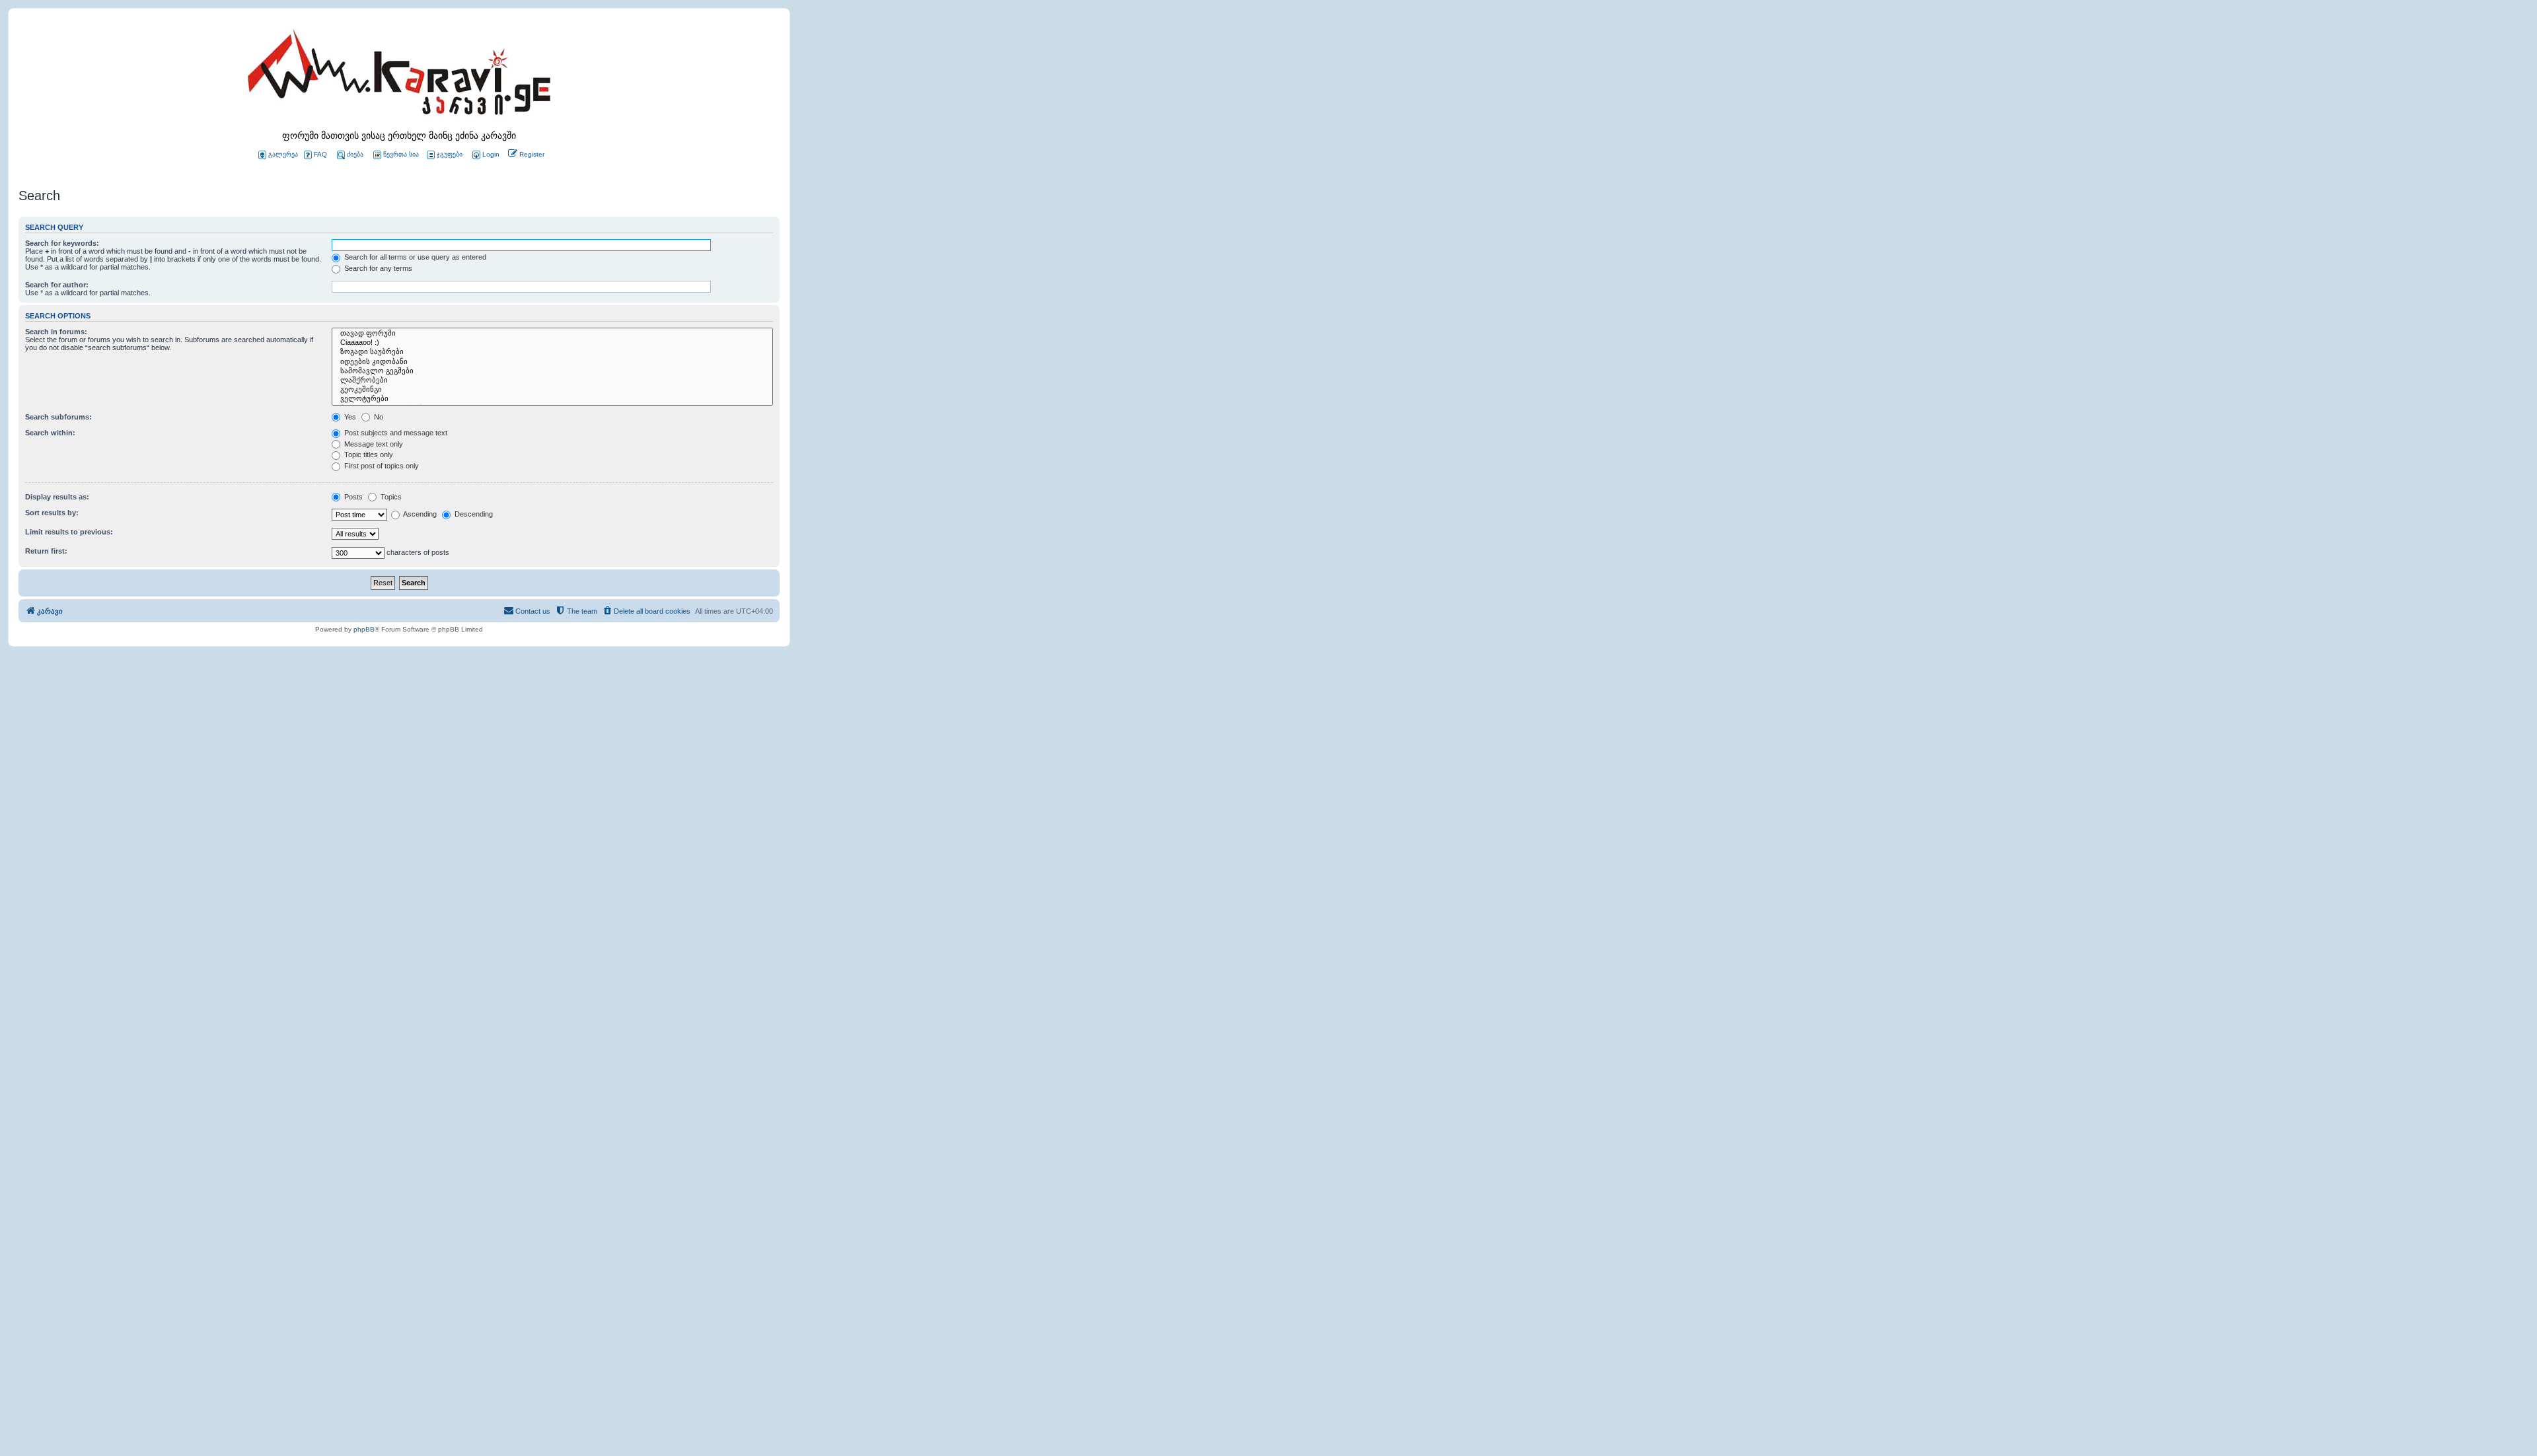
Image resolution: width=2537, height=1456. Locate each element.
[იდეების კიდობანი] (552, 362)
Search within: (50, 433)
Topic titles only (368, 455)
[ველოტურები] (552, 399)
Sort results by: (52, 513)
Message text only (373, 444)
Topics (390, 497)
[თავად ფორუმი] (552, 334)
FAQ (320, 154)
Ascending (419, 514)
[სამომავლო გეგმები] (552, 371)
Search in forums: (56, 332)
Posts (352, 497)
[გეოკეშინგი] (552, 390)
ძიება (355, 154)
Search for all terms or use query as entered (414, 257)
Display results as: (57, 497)
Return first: (46, 551)
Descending (473, 514)
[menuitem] (485, 155)
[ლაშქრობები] (552, 381)
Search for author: (57, 285)
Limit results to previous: (69, 532)
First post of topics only (381, 466)
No (378, 417)
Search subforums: (58, 417)
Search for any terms (377, 268)
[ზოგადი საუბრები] (552, 352)
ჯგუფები (450, 154)
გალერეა (283, 154)
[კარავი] (399, 76)
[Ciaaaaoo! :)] (552, 343)
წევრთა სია (401, 154)
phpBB (364, 629)
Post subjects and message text (395, 433)
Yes (349, 417)
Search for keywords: (62, 243)
